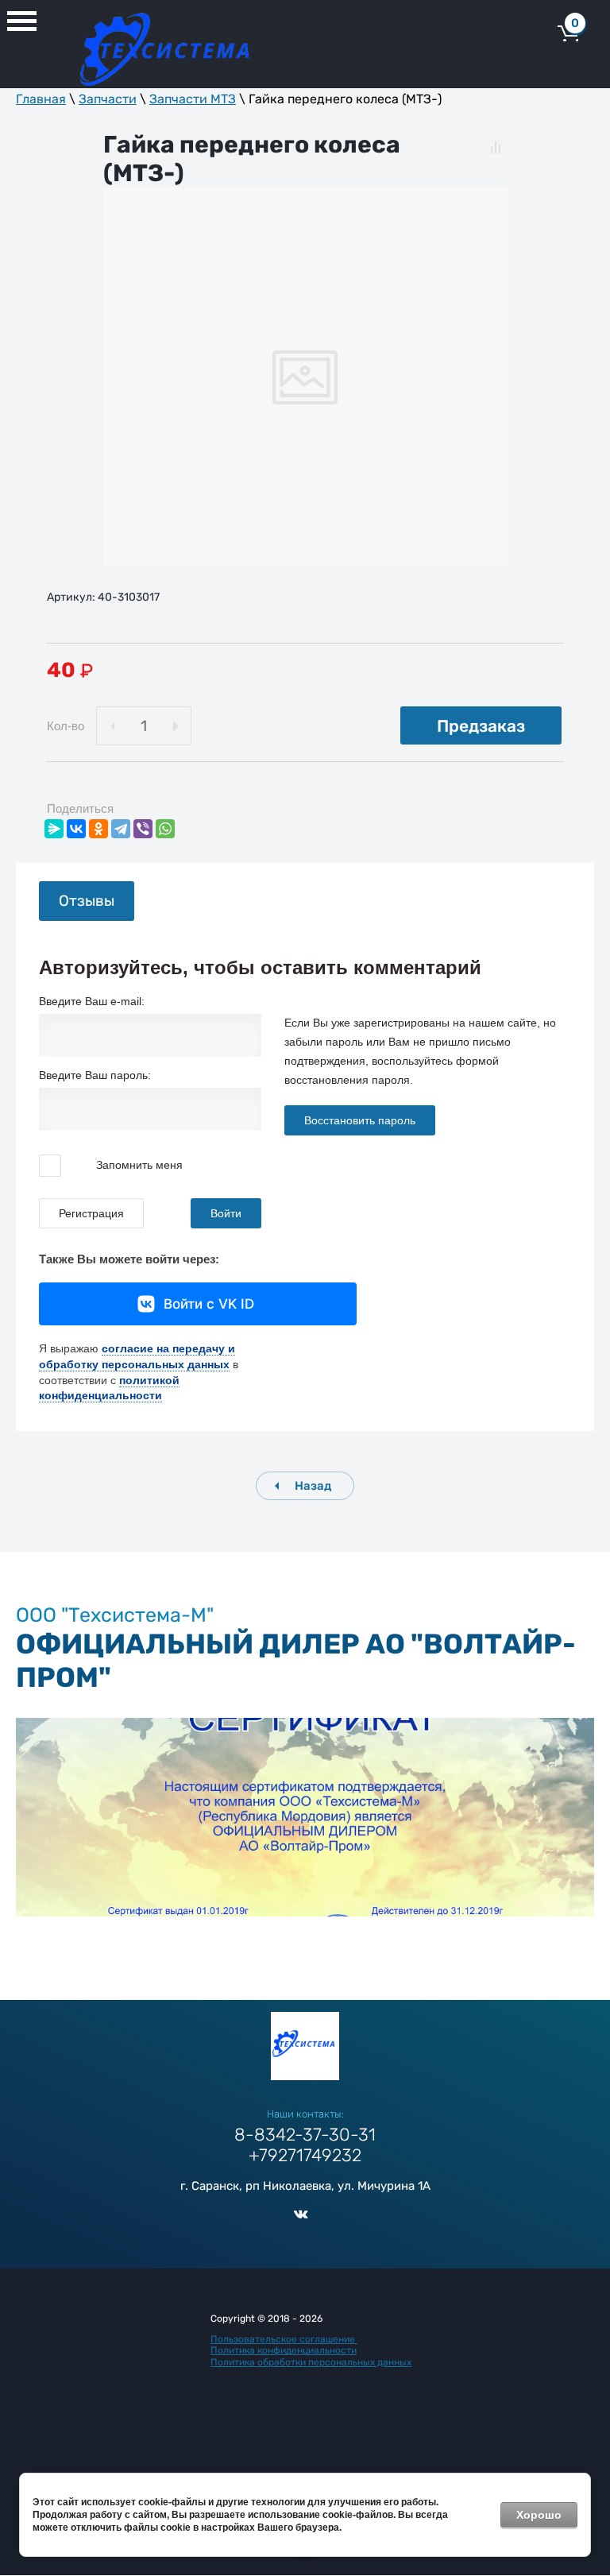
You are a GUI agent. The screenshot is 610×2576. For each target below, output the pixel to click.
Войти (226, 1213)
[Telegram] (121, 829)
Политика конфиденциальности (284, 2350)
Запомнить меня (138, 1164)
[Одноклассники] (98, 829)
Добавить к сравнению (496, 147)
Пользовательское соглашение (284, 2339)
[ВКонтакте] (76, 829)
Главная (41, 99)
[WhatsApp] (165, 829)
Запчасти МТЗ (193, 99)
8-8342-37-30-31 (305, 2135)
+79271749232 (305, 2155)
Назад (313, 1486)
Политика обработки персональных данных (311, 2362)
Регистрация (91, 1213)
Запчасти (108, 99)
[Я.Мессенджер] (54, 829)
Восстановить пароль (360, 1120)
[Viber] (143, 829)
